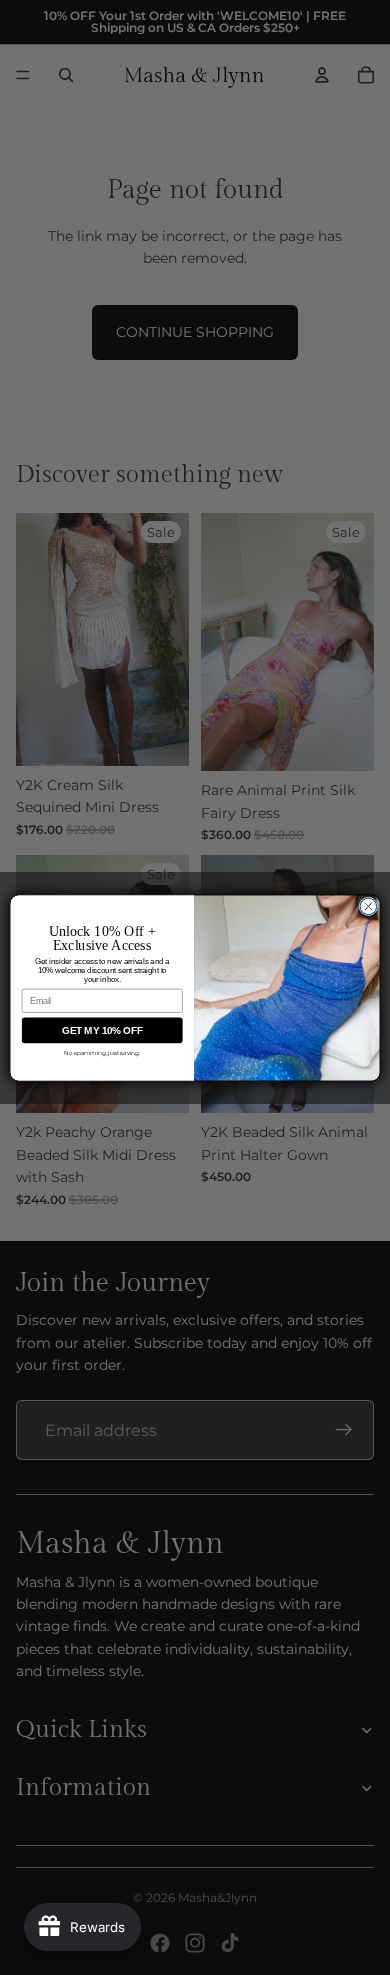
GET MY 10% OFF (102, 1030)
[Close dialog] (368, 906)
